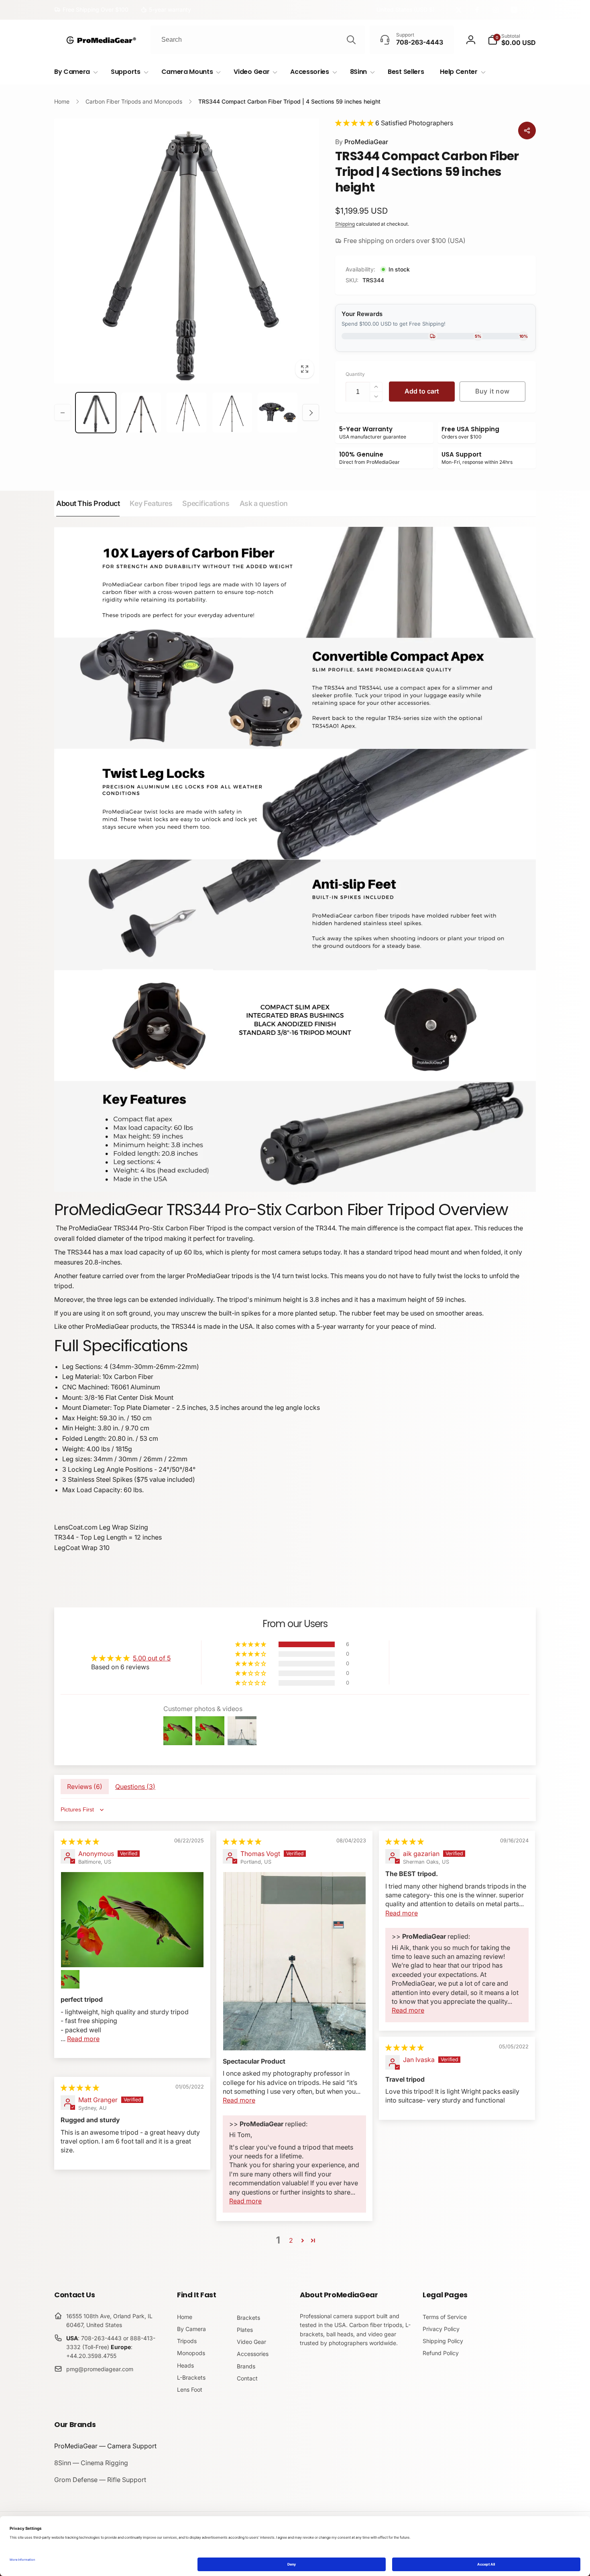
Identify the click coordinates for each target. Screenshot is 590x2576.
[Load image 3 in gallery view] (186, 413)
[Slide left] (63, 413)
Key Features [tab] (151, 503)
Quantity (355, 374)
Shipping (345, 224)
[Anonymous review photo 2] (70, 1979)
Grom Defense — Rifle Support (100, 2480)
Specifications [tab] (206, 503)
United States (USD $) (406, 9)
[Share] (527, 131)
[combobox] (258, 40)
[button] (512, 40)
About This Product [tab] (88, 503)
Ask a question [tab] (264, 503)
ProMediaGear (362, 142)
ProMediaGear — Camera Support (105, 2446)
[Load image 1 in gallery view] (96, 413)
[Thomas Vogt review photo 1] (294, 1961)
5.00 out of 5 (152, 1658)
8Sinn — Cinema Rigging (91, 2463)
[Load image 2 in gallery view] (141, 413)
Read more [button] (83, 2039)
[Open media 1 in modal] (187, 251)
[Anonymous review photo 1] (132, 1919)
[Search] (351, 40)
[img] (80, 1842)
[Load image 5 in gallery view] (278, 413)
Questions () (135, 1787)
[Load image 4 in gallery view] (232, 413)
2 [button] (291, 2240)
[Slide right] (311, 413)
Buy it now (492, 391)
